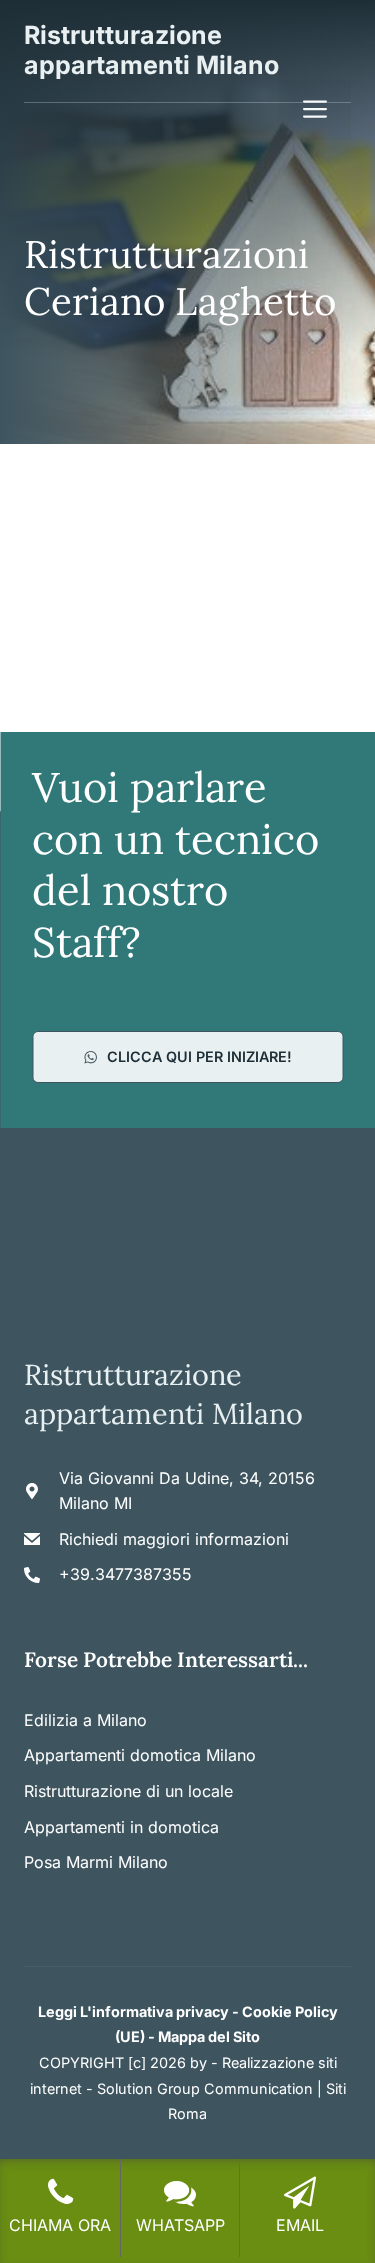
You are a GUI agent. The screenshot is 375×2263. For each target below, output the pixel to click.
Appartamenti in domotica (121, 1827)
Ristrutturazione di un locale (128, 1791)
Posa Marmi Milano (96, 1862)
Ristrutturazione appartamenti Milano (151, 50)
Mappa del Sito (209, 2036)
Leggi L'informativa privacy (133, 2011)
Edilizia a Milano (85, 1720)
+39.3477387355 (125, 1574)
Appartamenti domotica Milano (140, 1755)
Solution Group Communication (205, 2088)
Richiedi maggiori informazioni (174, 1539)
